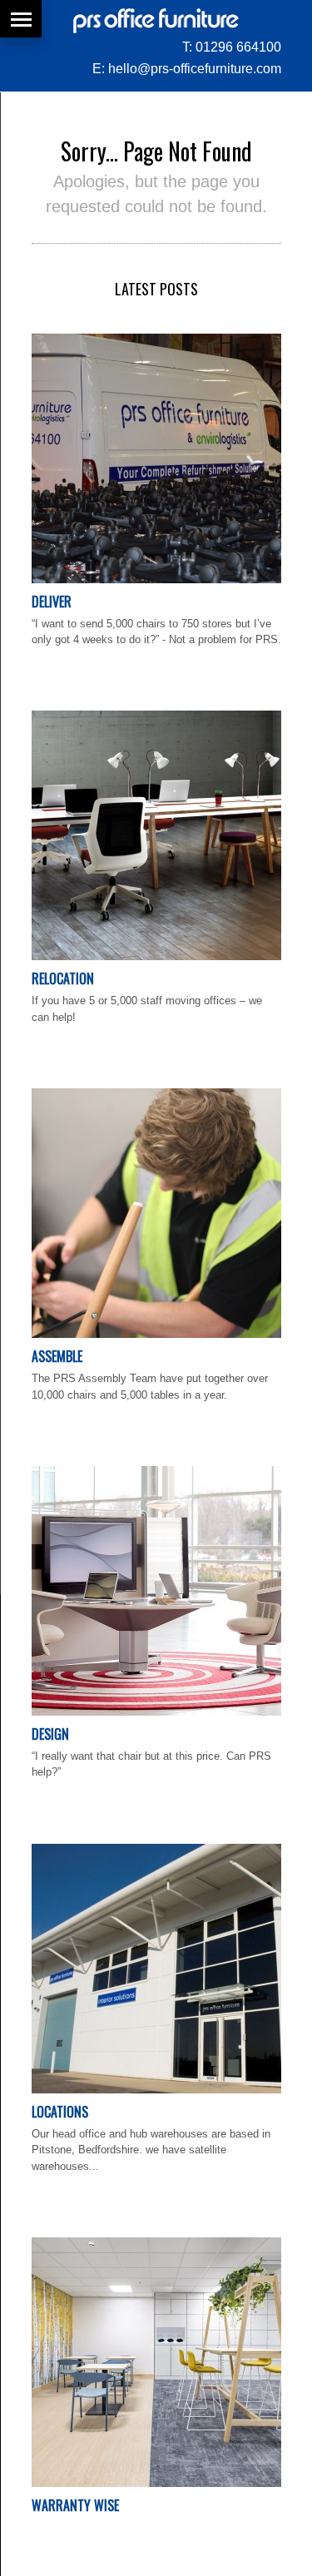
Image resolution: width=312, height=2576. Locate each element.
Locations (60, 2112)
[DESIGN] (156, 1712)
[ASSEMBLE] (156, 1334)
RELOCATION (63, 978)
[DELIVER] (156, 580)
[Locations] (156, 2090)
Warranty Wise (75, 2505)
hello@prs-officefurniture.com (195, 69)
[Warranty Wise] (156, 2483)
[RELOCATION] (156, 956)
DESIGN (50, 1734)
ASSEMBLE (57, 1356)
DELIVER (52, 602)
